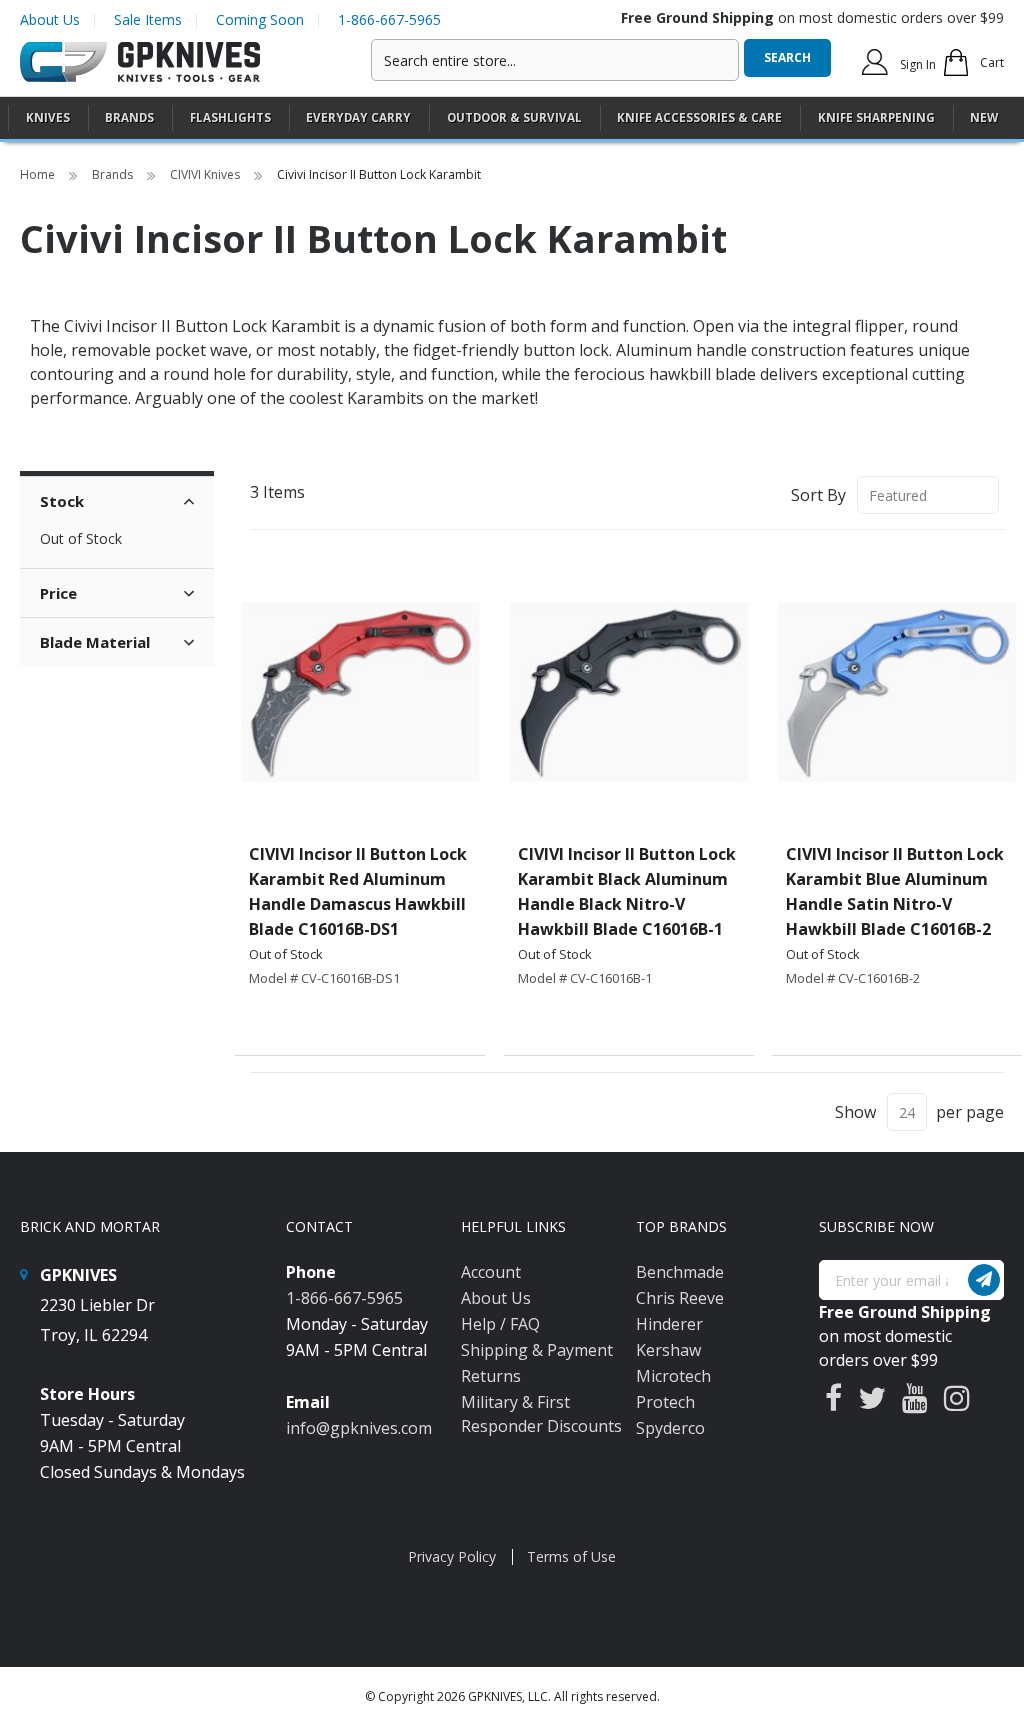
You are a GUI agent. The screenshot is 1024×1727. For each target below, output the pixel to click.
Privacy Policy (452, 1556)
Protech (665, 1402)
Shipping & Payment (537, 1350)
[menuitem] (48, 117)
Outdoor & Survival (514, 117)
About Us (50, 19)
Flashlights (230, 117)
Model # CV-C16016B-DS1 (324, 978)
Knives (48, 117)
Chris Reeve (680, 1298)
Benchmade (680, 1272)
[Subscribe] (984, 1280)
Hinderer (669, 1324)
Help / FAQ (500, 1324)
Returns (491, 1376)
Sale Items (148, 19)
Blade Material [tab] (95, 642)
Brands (114, 174)
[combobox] (555, 60)
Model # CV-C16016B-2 (853, 978)
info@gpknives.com (359, 1428)
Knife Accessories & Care (699, 117)
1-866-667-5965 (389, 19)
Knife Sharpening (876, 117)
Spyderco (670, 1428)
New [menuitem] (984, 117)
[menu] (512, 118)
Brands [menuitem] (129, 117)
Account (491, 1272)
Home (39, 174)
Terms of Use (571, 1556)
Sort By (818, 495)
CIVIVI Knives (206, 174)
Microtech (673, 1376)
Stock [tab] (62, 501)
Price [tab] (58, 593)
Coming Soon (260, 19)
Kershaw (668, 1350)
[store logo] (140, 62)
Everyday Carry (358, 117)
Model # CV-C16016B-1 (585, 978)
